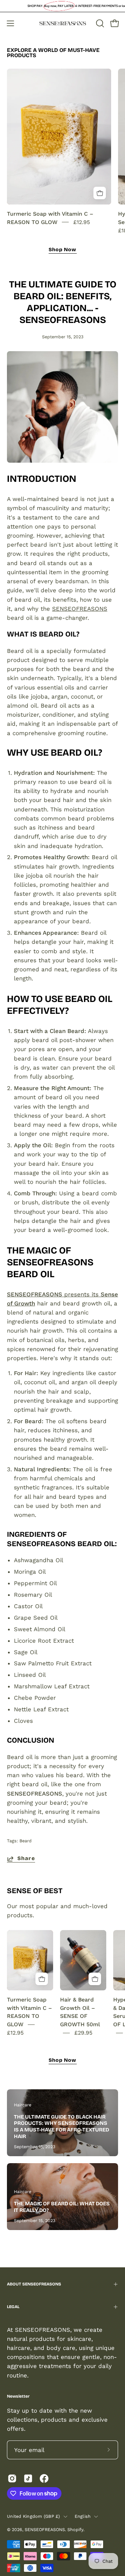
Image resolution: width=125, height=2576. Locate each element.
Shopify (75, 2529)
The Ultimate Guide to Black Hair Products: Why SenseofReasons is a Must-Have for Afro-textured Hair (61, 2127)
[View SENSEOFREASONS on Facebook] (44, 2478)
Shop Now (63, 250)
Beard (26, 1841)
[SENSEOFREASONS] (63, 24)
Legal (13, 2307)
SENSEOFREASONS (80, 609)
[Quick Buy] (100, 193)
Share (26, 1858)
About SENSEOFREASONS (34, 2284)
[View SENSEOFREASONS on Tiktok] (28, 2478)
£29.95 (83, 2033)
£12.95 (82, 222)
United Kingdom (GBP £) (34, 2516)
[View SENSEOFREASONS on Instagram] (12, 2478)
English (83, 2516)
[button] (99, 23)
